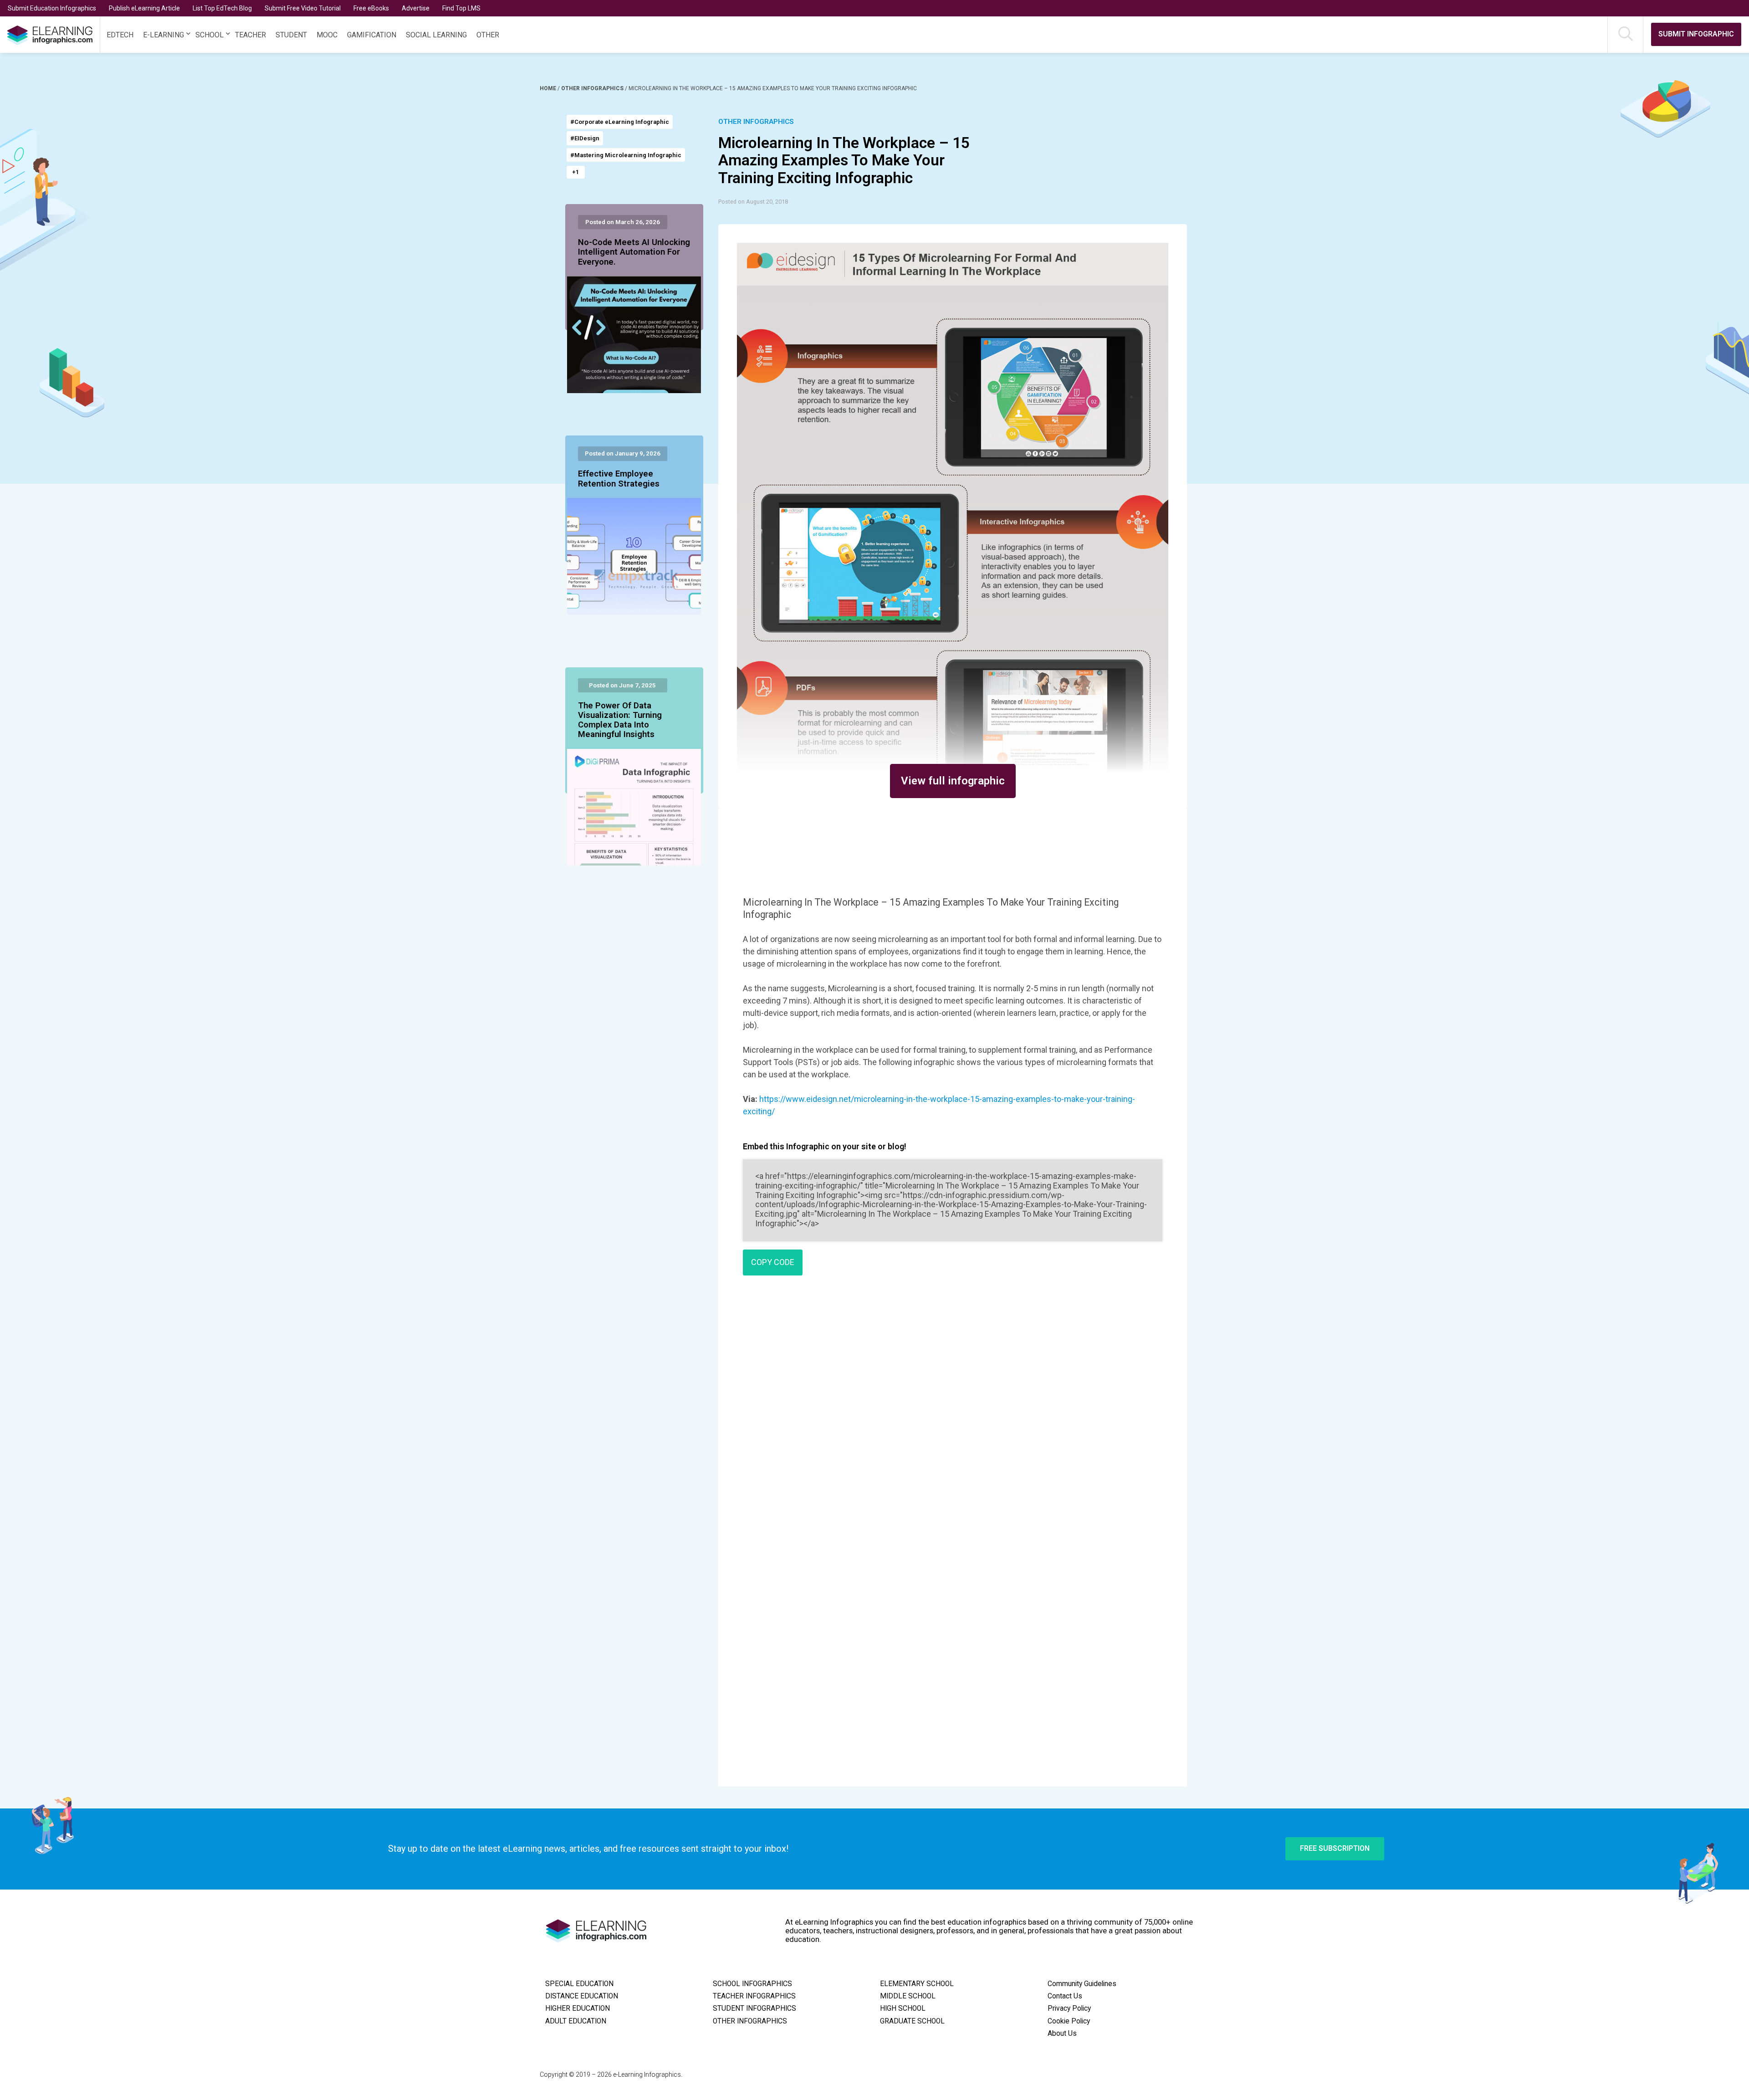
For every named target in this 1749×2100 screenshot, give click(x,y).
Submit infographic (1696, 34)
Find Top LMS (461, 8)
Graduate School (912, 2021)
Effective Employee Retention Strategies (619, 479)
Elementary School (917, 1984)
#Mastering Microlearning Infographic (626, 155)
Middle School (908, 1996)
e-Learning (164, 35)
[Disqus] (953, 1414)
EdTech (120, 35)
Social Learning (436, 35)
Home (549, 88)
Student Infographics (754, 2008)
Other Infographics (593, 88)
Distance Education (582, 1996)
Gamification (372, 35)
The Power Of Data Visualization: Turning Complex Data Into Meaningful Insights (620, 720)
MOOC (327, 35)
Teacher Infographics (754, 1996)
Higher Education (578, 2008)
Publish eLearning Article (144, 8)
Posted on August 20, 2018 (753, 202)
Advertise (416, 8)
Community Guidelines (1082, 1984)
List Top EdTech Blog (222, 8)
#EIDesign (585, 138)
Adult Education (576, 2021)
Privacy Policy (1069, 2008)
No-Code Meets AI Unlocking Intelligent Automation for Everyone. (634, 252)
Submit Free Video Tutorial (303, 8)
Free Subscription (1335, 1848)
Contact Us (1065, 1996)
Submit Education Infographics (52, 8)
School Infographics (752, 1984)
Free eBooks (371, 8)
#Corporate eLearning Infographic (620, 122)
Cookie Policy (1069, 2021)
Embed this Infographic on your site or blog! (825, 1146)
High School (903, 2008)
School (210, 35)
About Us (1062, 2033)
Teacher (251, 35)
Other (488, 35)
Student (291, 35)
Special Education (579, 1984)
